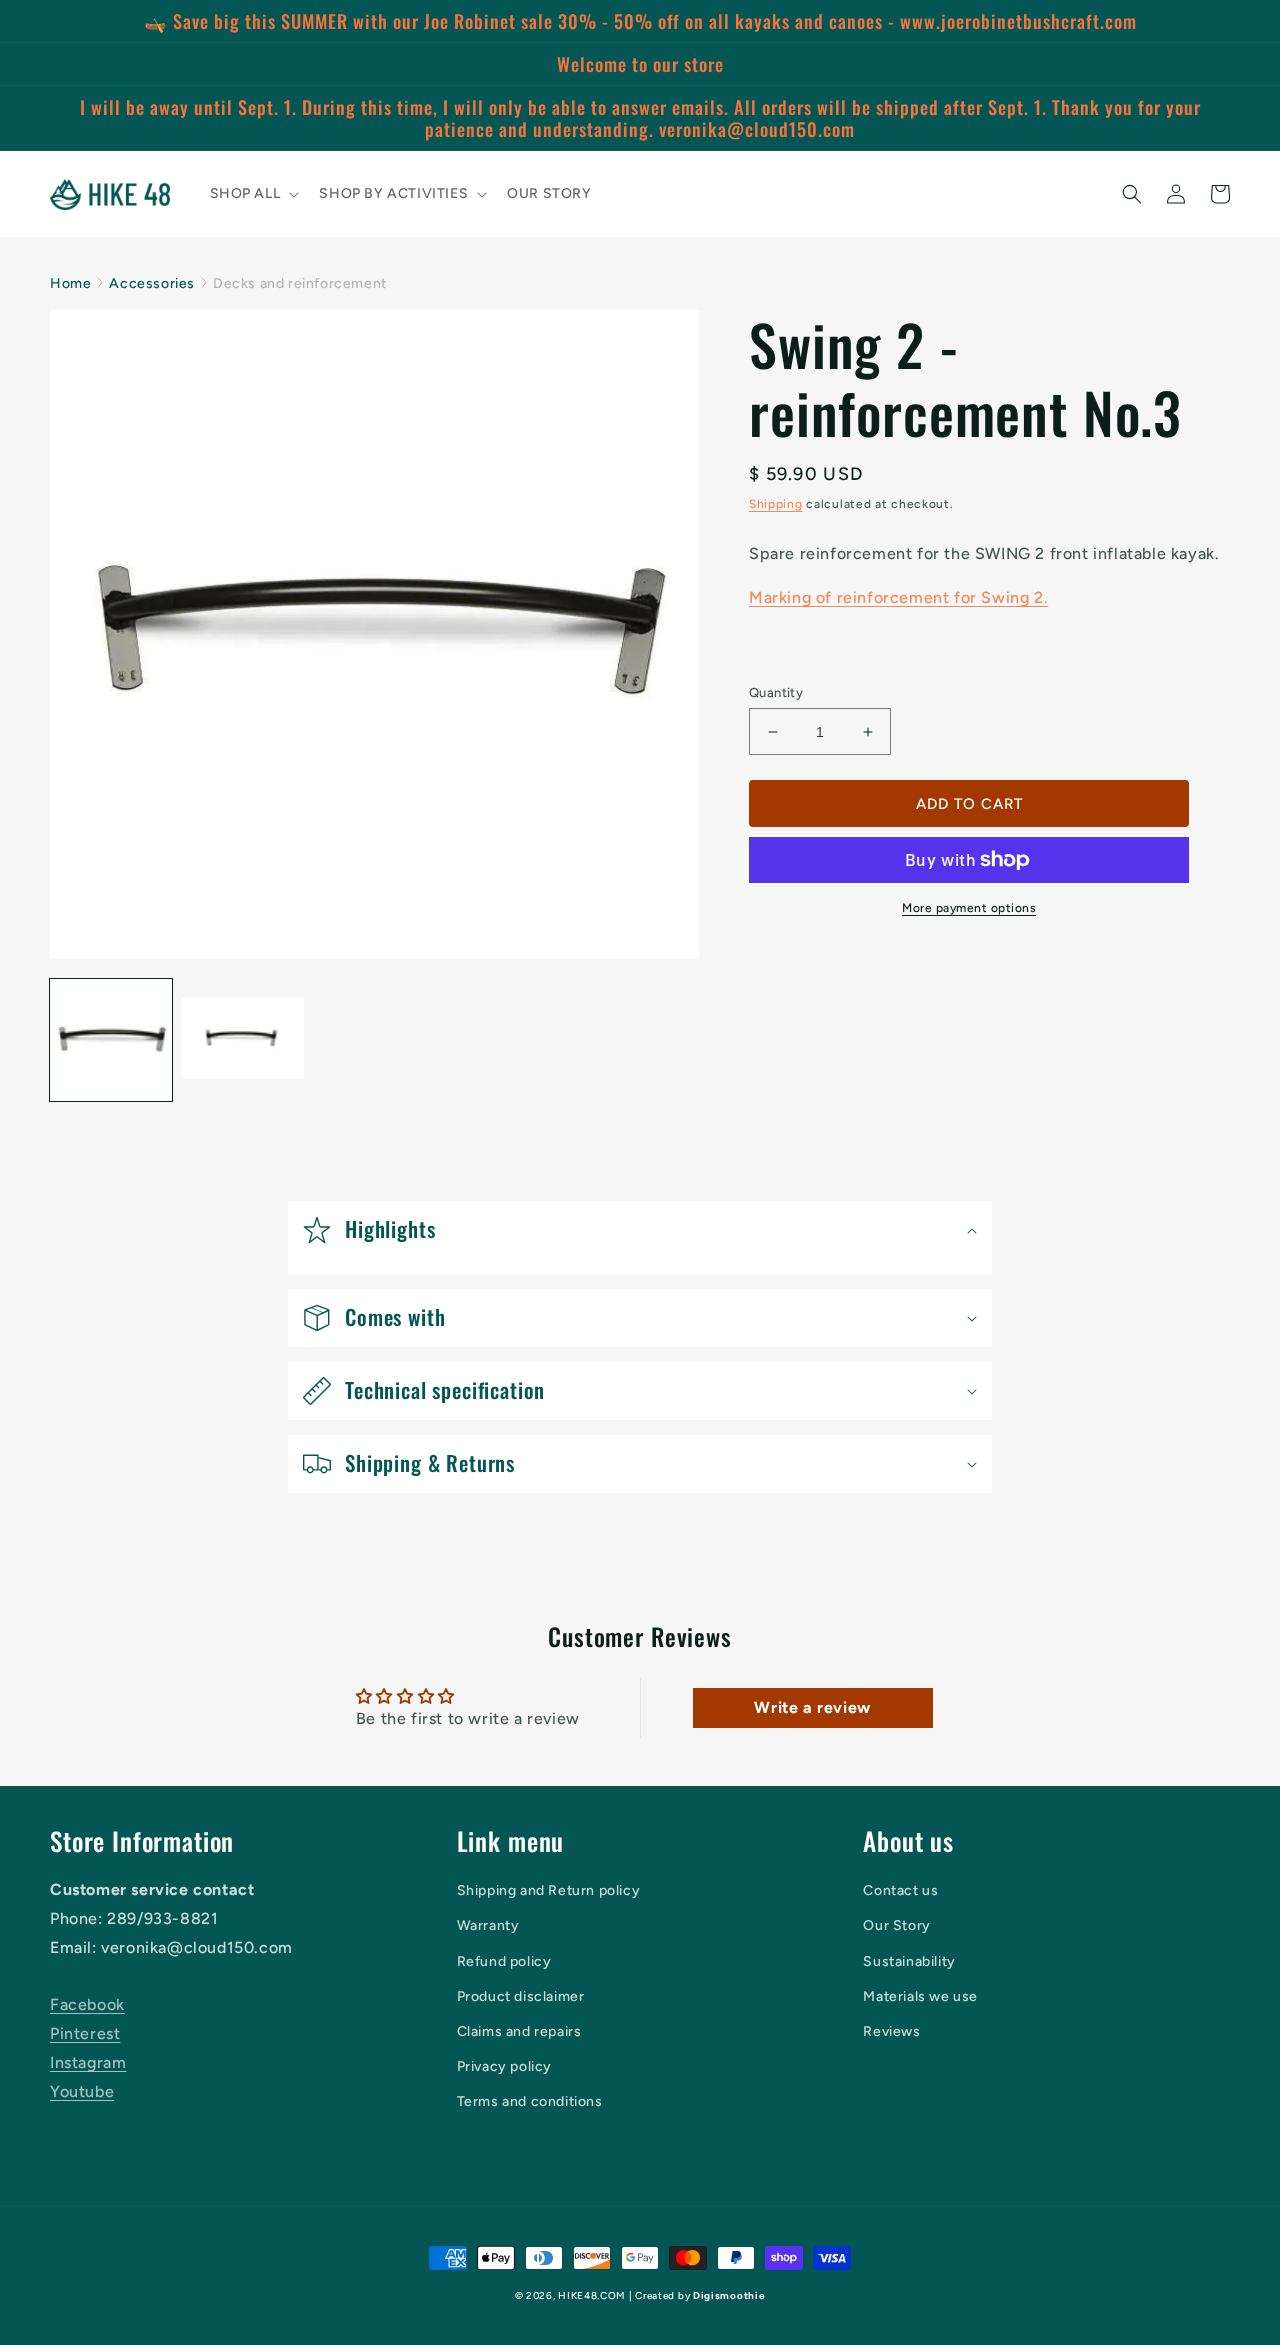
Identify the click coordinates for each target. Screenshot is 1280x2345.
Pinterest (85, 2033)
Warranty (488, 1925)
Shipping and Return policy (549, 1890)
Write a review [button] (812, 1707)
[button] (253, 194)
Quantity (776, 692)
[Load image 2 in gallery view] (243, 1040)
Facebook (87, 2004)
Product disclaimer (521, 1996)
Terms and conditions (530, 2101)
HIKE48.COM (591, 2295)
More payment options (969, 908)
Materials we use (920, 1996)
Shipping (776, 504)
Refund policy (504, 1961)
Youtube (82, 2091)
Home (70, 283)
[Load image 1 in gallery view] (111, 1040)
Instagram (88, 2062)
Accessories (152, 283)
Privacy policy (504, 2066)
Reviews (891, 2031)
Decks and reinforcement (300, 283)
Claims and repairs (519, 2031)
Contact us (900, 1890)
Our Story (896, 1925)
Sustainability (909, 1961)
